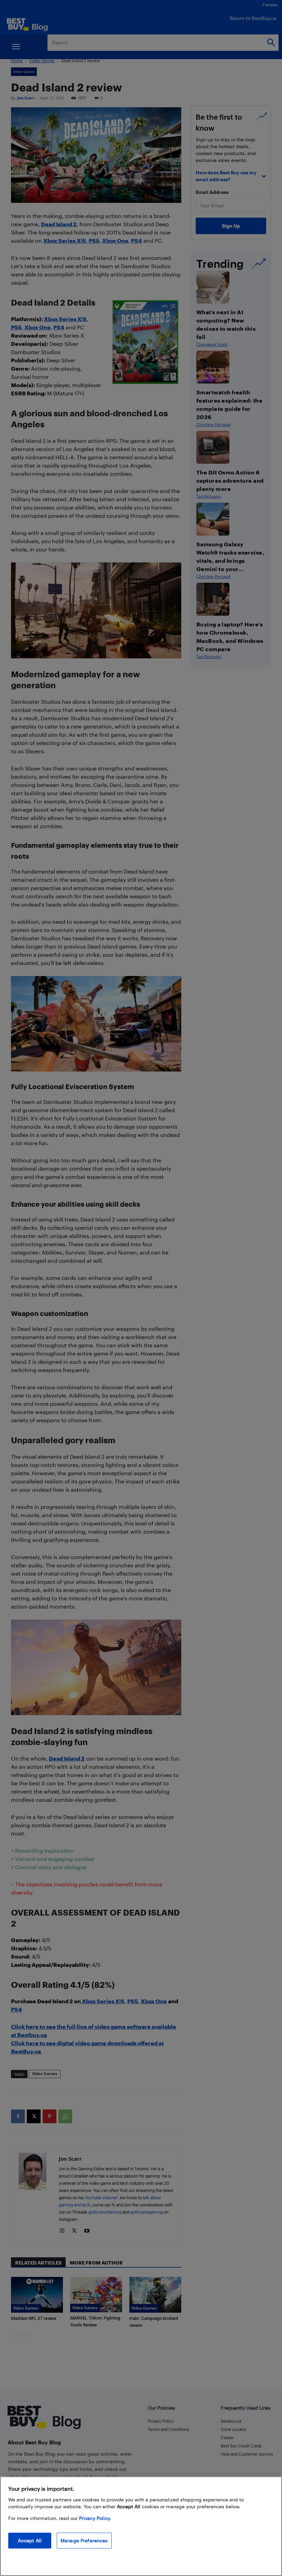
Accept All (30, 2540)
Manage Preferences (84, 2540)
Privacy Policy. (95, 2518)
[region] (141, 2526)
